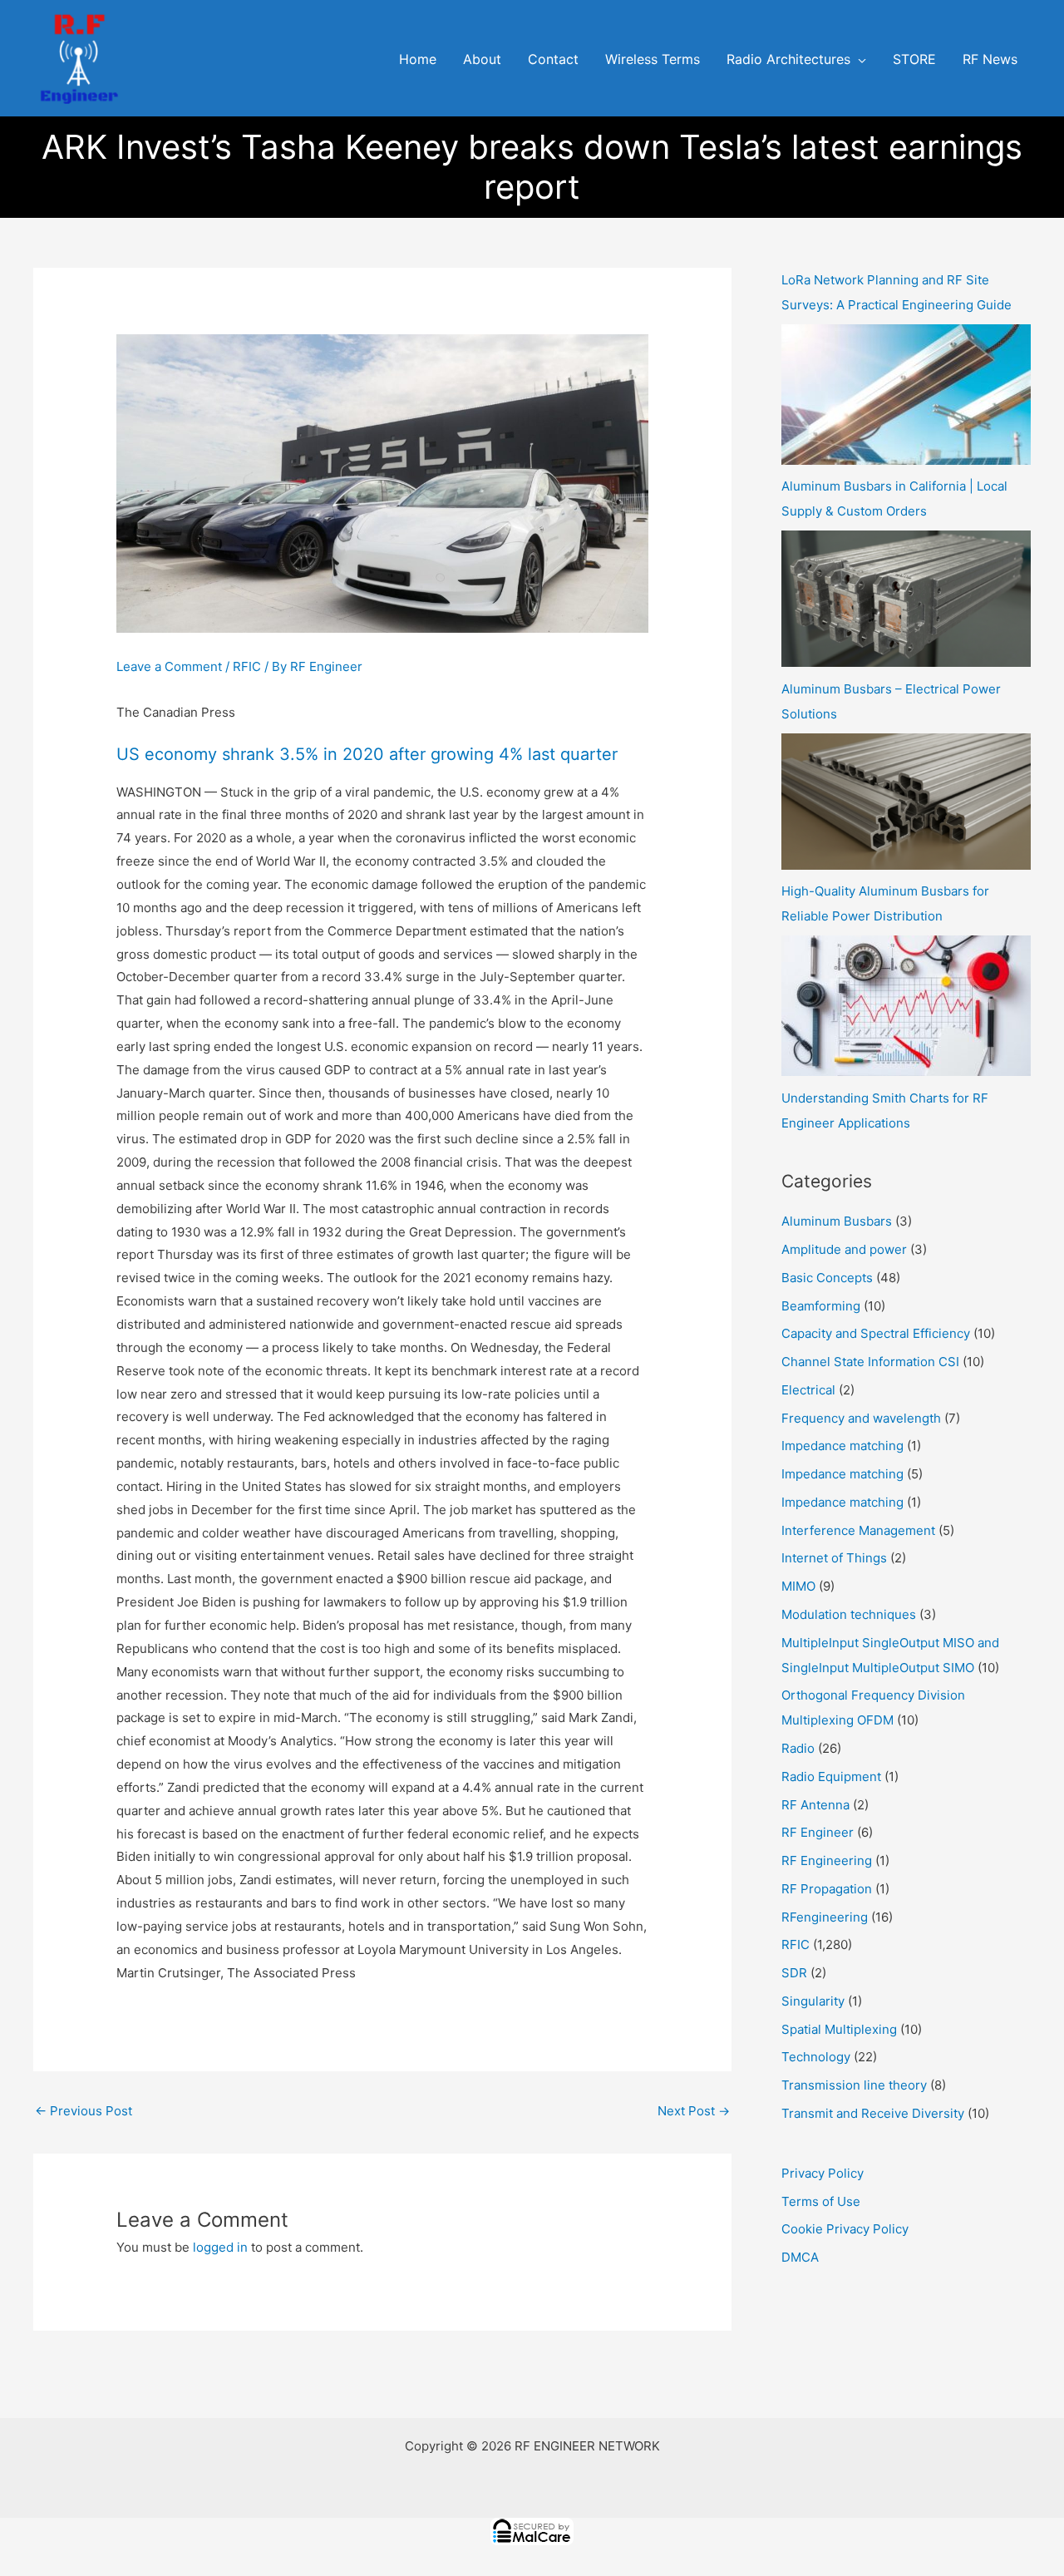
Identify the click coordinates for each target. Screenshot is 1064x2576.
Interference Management (858, 1530)
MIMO (798, 1586)
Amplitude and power (844, 1249)
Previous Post (84, 2111)
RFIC (247, 666)
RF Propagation (827, 1889)
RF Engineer (818, 1832)
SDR (794, 1973)
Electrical (808, 1390)
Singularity (813, 2001)
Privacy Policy (823, 2173)
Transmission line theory (854, 2085)
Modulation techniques (849, 1614)
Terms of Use (821, 2201)
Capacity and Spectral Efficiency (876, 1333)
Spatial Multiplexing (839, 2029)
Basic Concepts (827, 1278)
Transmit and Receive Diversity (873, 2113)
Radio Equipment (831, 1777)
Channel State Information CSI (870, 1362)
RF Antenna (815, 1805)
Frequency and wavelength (861, 1418)
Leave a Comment (169, 666)
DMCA (800, 2257)
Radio (798, 1748)
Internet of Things (834, 1558)
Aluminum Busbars (837, 1221)
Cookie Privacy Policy (845, 2229)
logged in (220, 2247)
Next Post (694, 2111)
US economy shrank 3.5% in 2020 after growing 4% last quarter (367, 754)
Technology (816, 2057)
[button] (858, 60)
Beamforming (821, 1306)
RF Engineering (827, 1860)
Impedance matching (842, 1446)
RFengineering (825, 1917)
